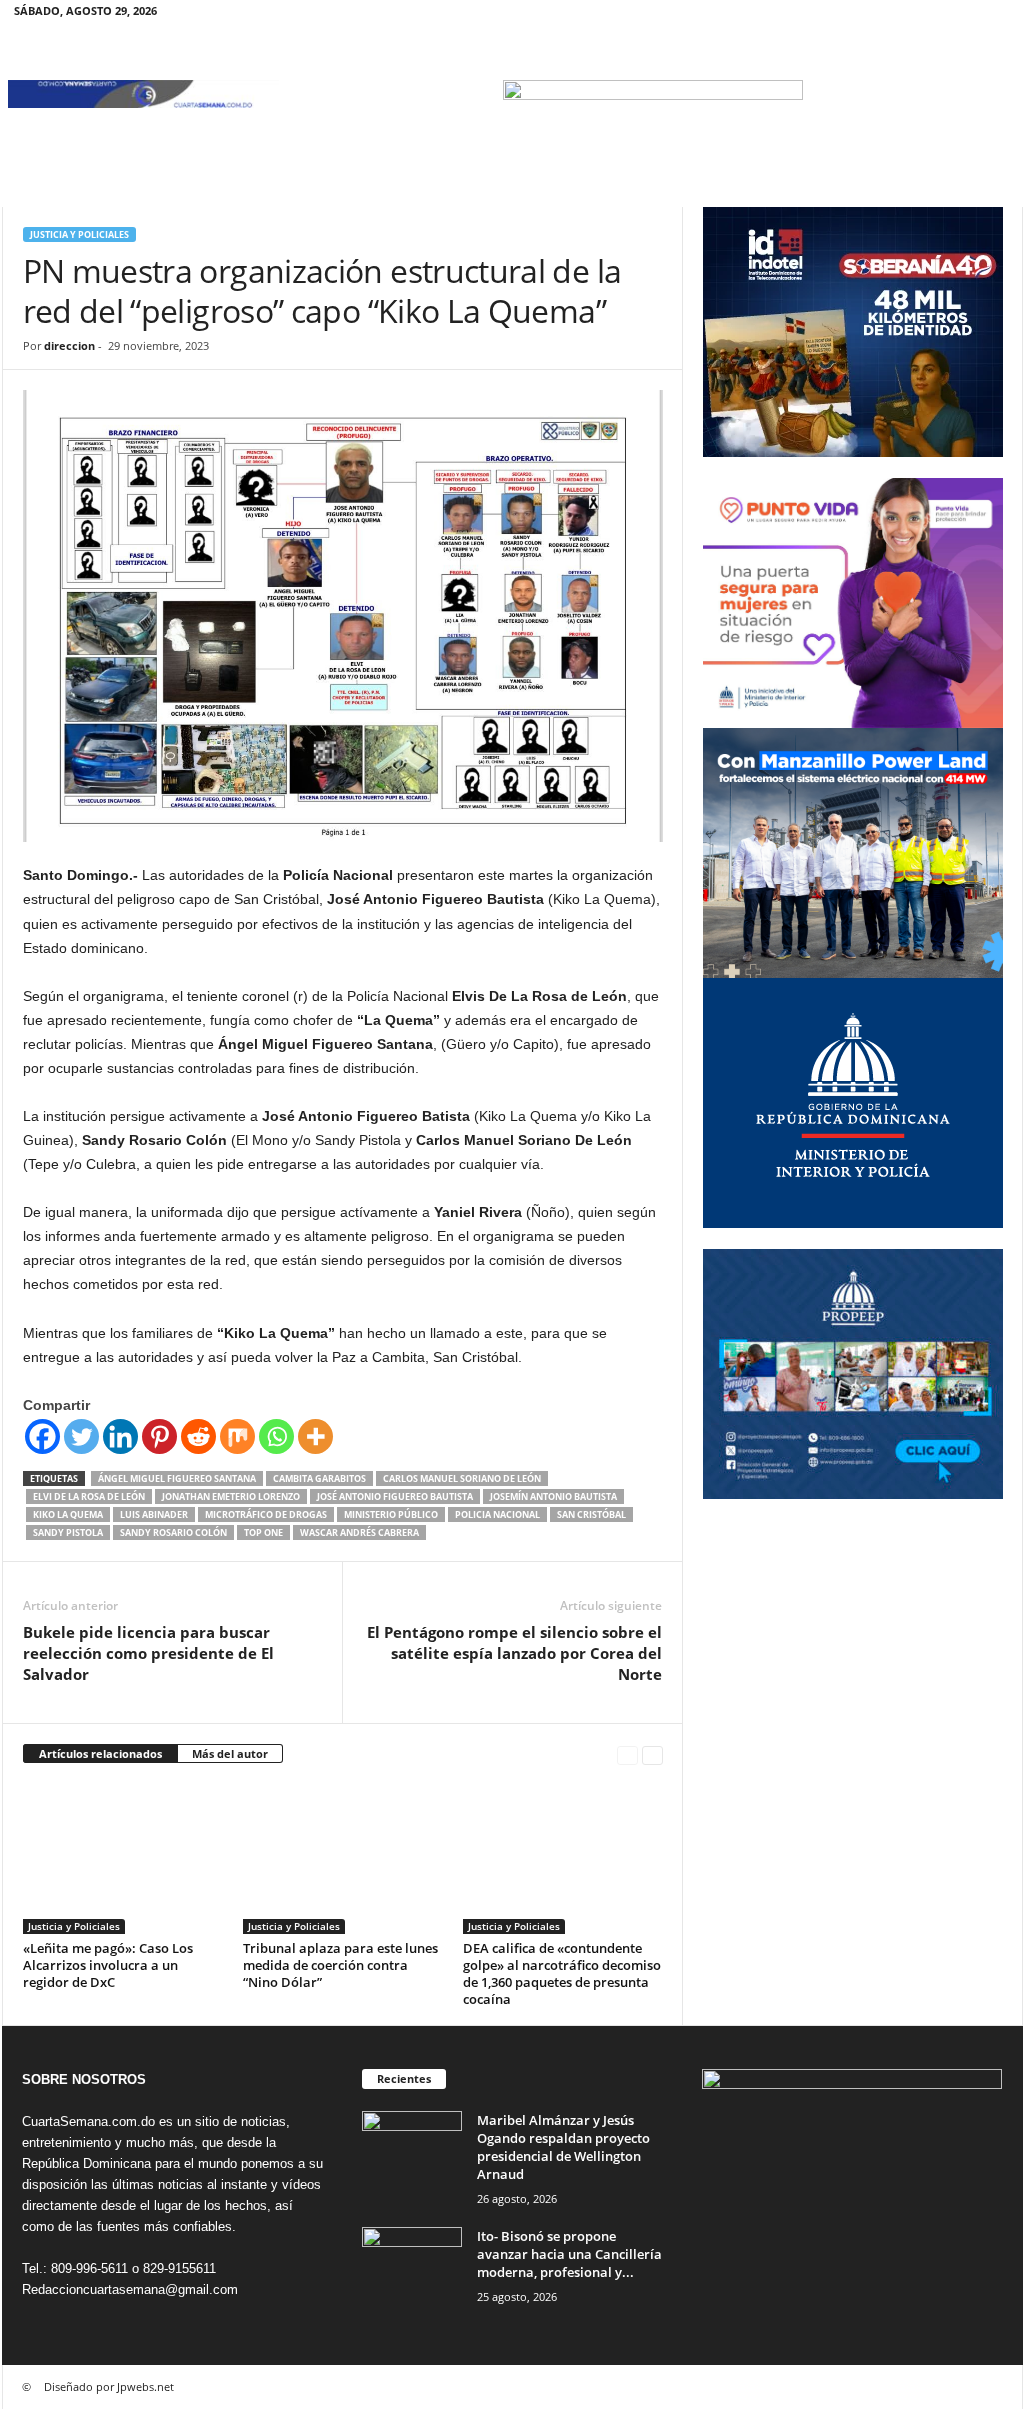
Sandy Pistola (68, 1532)
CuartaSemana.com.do (88, 2121)
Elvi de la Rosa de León (89, 1496)
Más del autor (230, 1753)
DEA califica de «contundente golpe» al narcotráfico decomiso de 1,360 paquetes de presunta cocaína (562, 1973)
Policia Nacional (497, 1514)
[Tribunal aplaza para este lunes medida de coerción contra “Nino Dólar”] (343, 1859)
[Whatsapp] (276, 1436)
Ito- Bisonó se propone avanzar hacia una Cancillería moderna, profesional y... (569, 2254)
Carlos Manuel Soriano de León (462, 1478)
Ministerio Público (391, 1514)
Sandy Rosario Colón (173, 1532)
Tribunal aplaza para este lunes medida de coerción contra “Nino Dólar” (340, 1965)
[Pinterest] (159, 1436)
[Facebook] (903, 14)
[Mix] (237, 1436)
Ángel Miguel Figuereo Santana (177, 1478)
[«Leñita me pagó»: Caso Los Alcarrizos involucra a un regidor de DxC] (123, 1859)
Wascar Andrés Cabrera (359, 1532)
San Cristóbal (591, 1514)
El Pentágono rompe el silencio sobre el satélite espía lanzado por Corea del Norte (514, 1653)
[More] (315, 1436)
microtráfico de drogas (266, 1514)
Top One (263, 1532)
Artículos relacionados (100, 1753)
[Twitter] (965, 14)
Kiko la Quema (68, 1514)
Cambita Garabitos (319, 1478)
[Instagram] (934, 14)
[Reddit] (198, 1436)
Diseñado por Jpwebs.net (109, 2386)
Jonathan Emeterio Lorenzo (231, 1496)
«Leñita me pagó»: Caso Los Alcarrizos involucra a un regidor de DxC (108, 1965)
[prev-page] (627, 1754)
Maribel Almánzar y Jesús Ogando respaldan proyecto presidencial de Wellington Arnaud (563, 2147)
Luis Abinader (154, 1514)
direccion (69, 345)
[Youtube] (996, 14)
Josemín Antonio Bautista (553, 1496)
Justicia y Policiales (79, 234)
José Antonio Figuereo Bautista (395, 1496)
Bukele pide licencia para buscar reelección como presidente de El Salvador (148, 1653)
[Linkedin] (120, 1436)
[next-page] (652, 1754)
